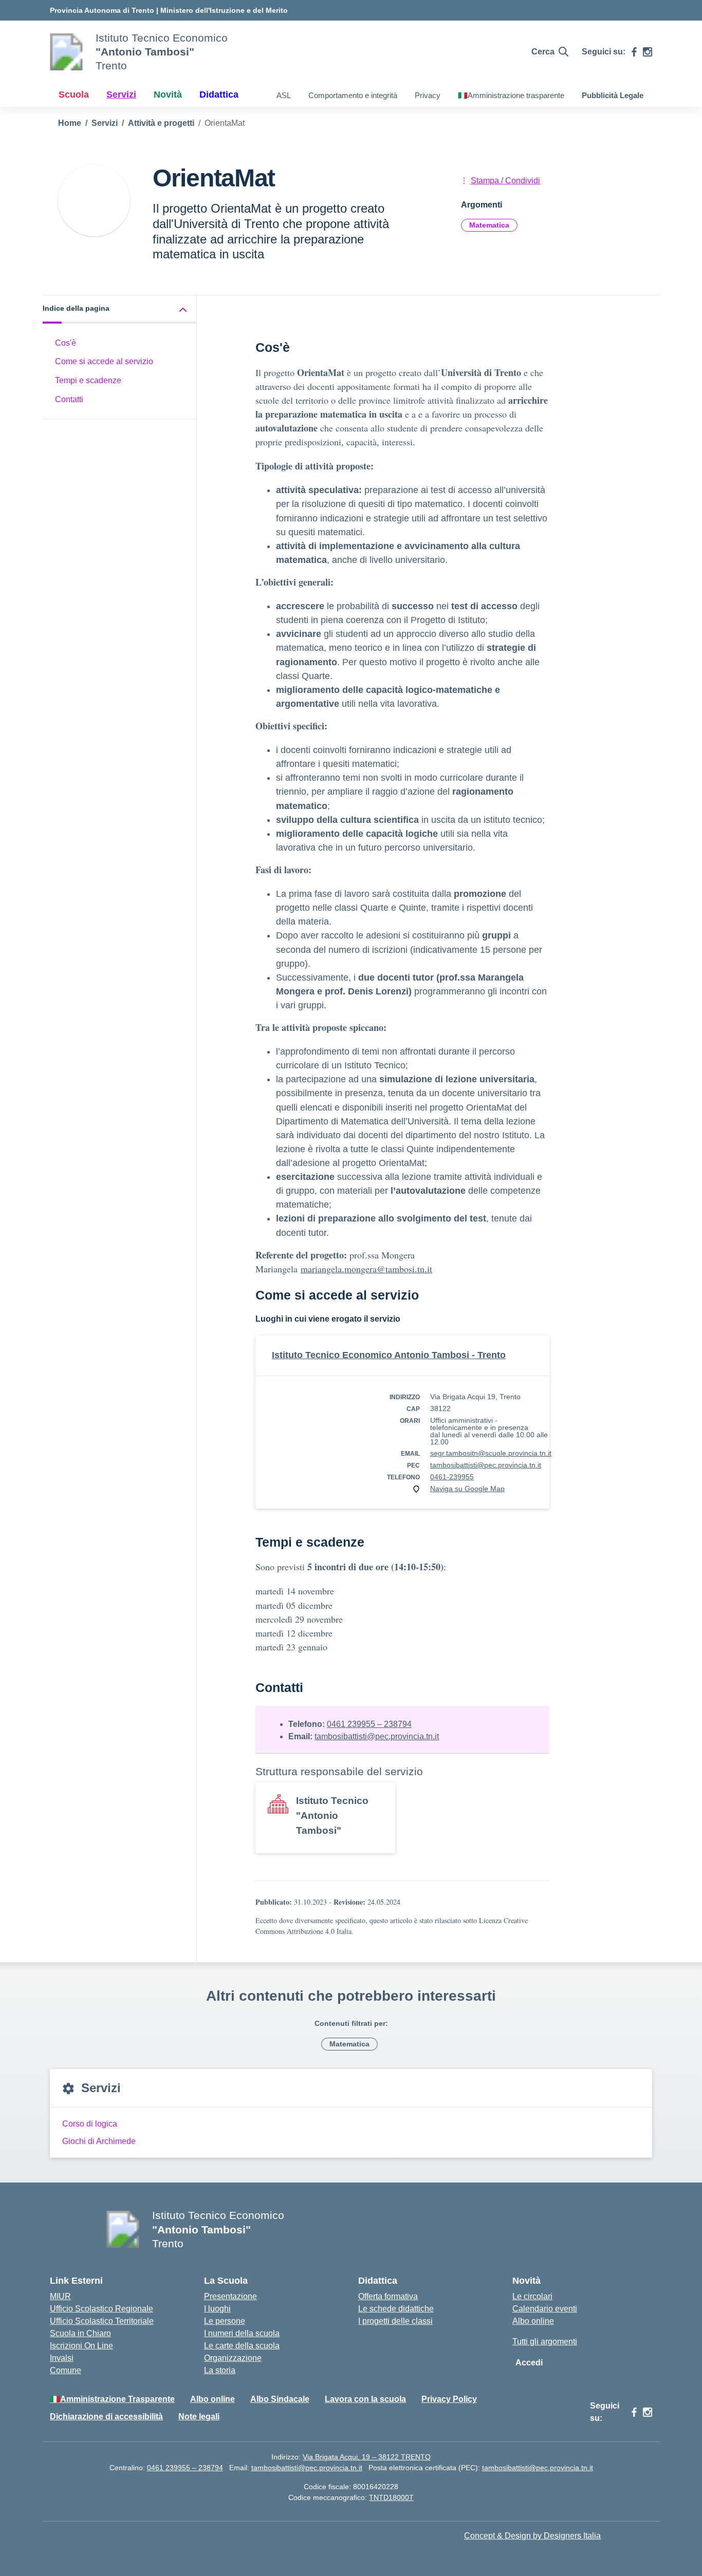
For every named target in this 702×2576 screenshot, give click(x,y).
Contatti (69, 400)
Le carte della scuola (242, 2346)
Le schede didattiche (396, 2309)
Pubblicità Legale (613, 95)
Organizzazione (233, 2358)
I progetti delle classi (395, 2321)
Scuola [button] (74, 95)
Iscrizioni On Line (81, 2346)
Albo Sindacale (280, 2399)
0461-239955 (452, 1477)
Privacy (428, 95)
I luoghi (217, 2309)
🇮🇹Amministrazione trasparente (511, 95)
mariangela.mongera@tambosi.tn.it (366, 1269)
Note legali (199, 2417)
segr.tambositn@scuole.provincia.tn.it (491, 1453)
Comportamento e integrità (353, 95)
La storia (220, 2370)
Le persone (225, 2321)
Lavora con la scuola (365, 2399)
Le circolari (532, 2296)
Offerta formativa (388, 2296)
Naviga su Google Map (467, 1489)
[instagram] (648, 52)
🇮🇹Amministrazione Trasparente (112, 2399)
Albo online (533, 2321)
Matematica (489, 225)
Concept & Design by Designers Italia (532, 2536)
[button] (120, 309)
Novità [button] (168, 95)
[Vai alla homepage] (66, 52)
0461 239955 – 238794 (369, 1724)
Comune (66, 2370)
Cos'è (66, 343)
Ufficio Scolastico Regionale (101, 2309)
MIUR (60, 2296)
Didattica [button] (219, 95)
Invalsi (62, 2358)
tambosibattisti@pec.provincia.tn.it (486, 1465)
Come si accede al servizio (104, 362)
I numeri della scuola (242, 2333)
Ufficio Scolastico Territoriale (102, 2321)
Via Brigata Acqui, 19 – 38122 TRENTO (367, 2457)
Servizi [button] (121, 95)
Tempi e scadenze (88, 381)
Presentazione (230, 2296)
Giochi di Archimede (99, 2141)
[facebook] (634, 52)
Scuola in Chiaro (80, 2333)
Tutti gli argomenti (545, 2342)
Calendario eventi (545, 2309)
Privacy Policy (449, 2399)
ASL (284, 95)
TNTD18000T (391, 2497)
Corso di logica (90, 2124)
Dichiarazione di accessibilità (106, 2417)
